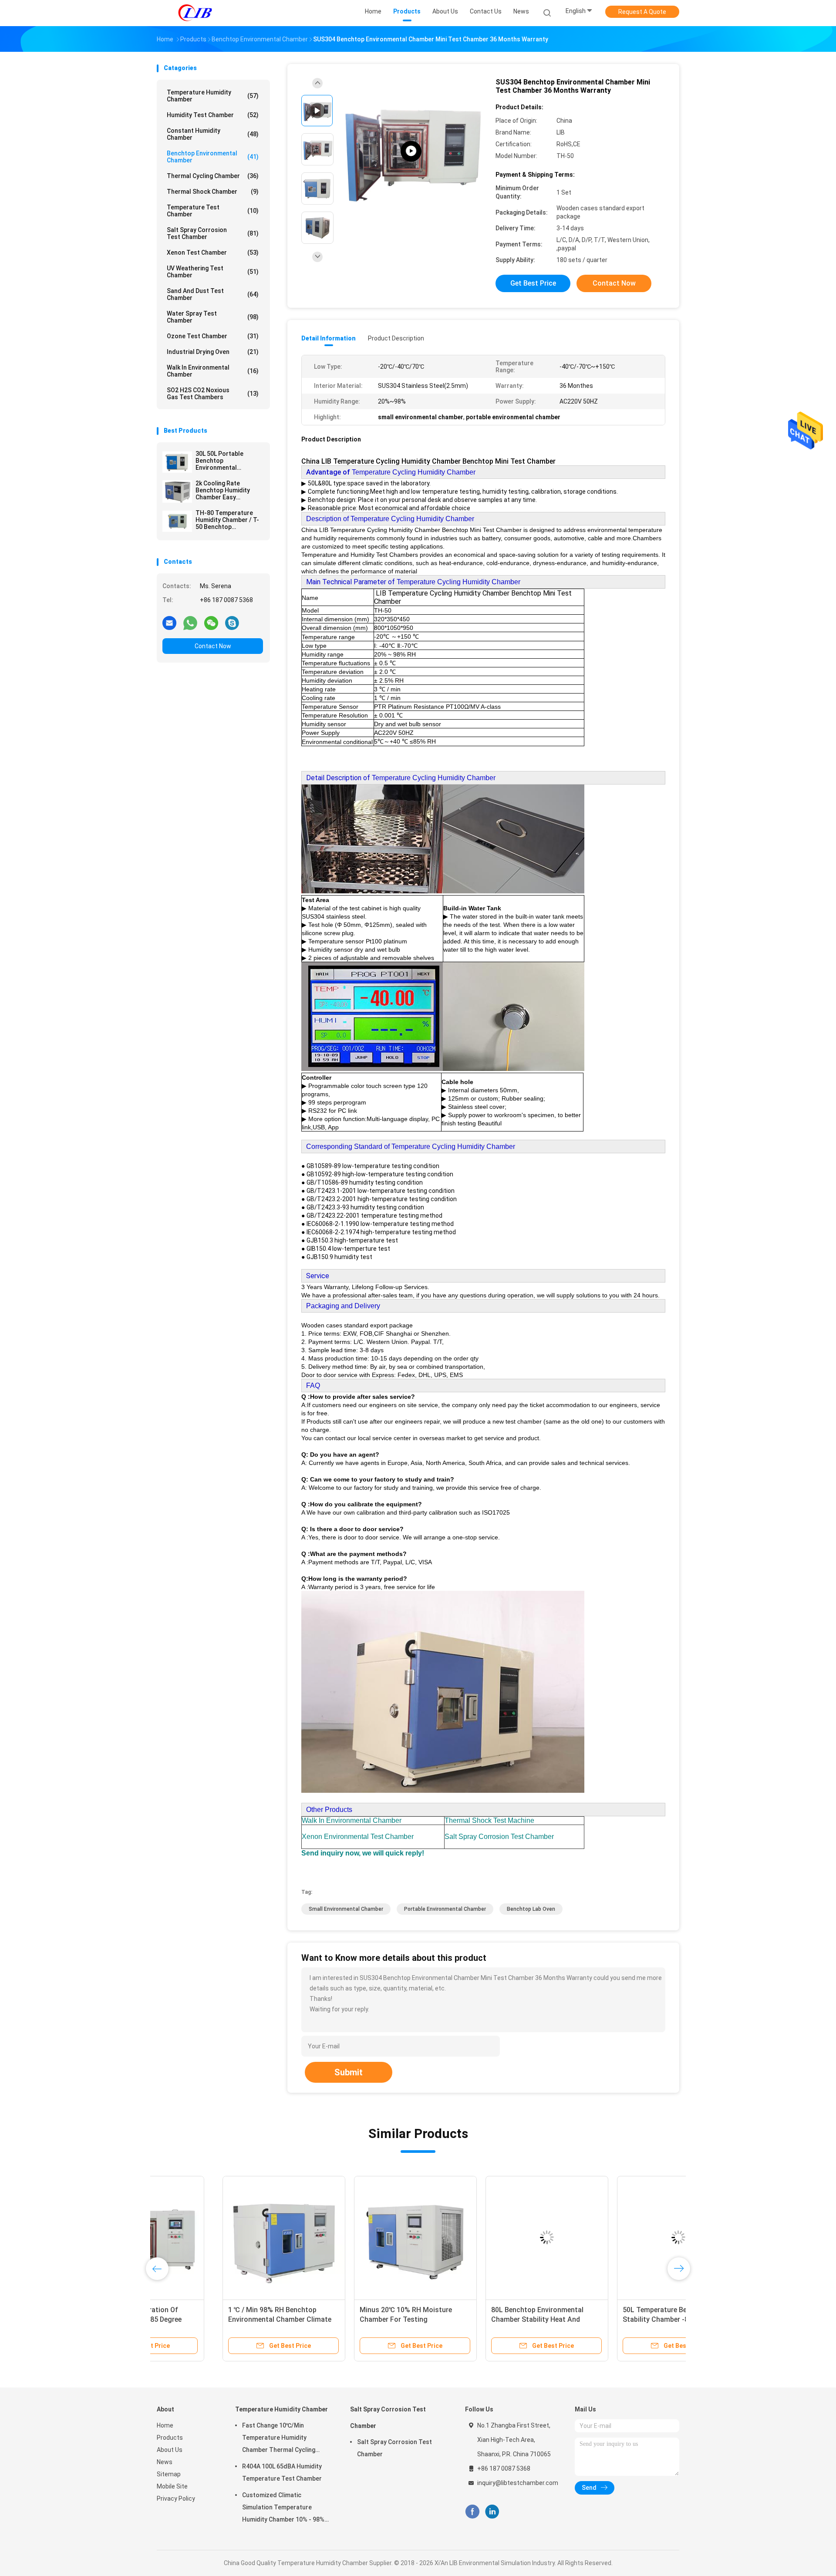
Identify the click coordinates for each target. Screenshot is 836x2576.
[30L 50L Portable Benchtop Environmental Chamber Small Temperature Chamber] (177, 462)
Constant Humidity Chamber (213, 134)
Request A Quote (642, 12)
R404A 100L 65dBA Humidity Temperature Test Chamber (282, 2472)
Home (165, 2425)
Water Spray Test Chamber (213, 317)
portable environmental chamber (445, 1909)
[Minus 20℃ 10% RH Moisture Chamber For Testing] (350, 2237)
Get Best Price (533, 283)
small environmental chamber (346, 1909)
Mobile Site (172, 2486)
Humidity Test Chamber (213, 115)
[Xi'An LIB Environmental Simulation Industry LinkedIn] (492, 2512)
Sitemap (169, 2474)
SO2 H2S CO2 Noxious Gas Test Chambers (213, 394)
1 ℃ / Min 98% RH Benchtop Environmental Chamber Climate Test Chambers (214, 2319)
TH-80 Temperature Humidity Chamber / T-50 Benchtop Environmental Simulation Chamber (227, 520)
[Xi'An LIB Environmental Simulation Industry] (195, 13)
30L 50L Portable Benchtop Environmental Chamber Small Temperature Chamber (228, 461)
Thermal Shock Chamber (213, 192)
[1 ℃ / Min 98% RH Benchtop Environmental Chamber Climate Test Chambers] (218, 2237)
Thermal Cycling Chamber (213, 176)
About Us (170, 2450)
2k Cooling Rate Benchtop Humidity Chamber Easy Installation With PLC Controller (225, 490)
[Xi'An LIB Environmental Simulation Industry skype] (232, 623)
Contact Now (213, 646)
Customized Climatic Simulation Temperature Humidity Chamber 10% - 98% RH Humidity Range (283, 2509)
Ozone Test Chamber (213, 336)
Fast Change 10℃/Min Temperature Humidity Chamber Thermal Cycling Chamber (279, 2439)
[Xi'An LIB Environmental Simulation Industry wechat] (211, 623)
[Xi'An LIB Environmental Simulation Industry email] (169, 623)
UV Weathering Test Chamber (213, 272)
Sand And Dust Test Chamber (213, 294)
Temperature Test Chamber (213, 211)
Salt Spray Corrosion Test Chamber (213, 233)
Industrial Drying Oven (213, 352)
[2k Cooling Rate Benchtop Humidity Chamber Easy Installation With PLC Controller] (177, 492)
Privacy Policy (176, 2499)
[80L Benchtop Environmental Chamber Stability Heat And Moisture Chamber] (481, 2237)
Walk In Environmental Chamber (213, 371)
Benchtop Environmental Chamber (213, 157)
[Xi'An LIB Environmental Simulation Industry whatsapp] (190, 623)
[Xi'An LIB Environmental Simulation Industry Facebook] (472, 2512)
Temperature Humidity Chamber (213, 96)
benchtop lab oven (531, 1909)
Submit (349, 2072)
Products (170, 2438)
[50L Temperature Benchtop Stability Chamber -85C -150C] (613, 2237)
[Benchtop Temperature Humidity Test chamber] (411, 151)
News (165, 2462)
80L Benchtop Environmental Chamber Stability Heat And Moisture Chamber (472, 2319)
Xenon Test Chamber (213, 253)
